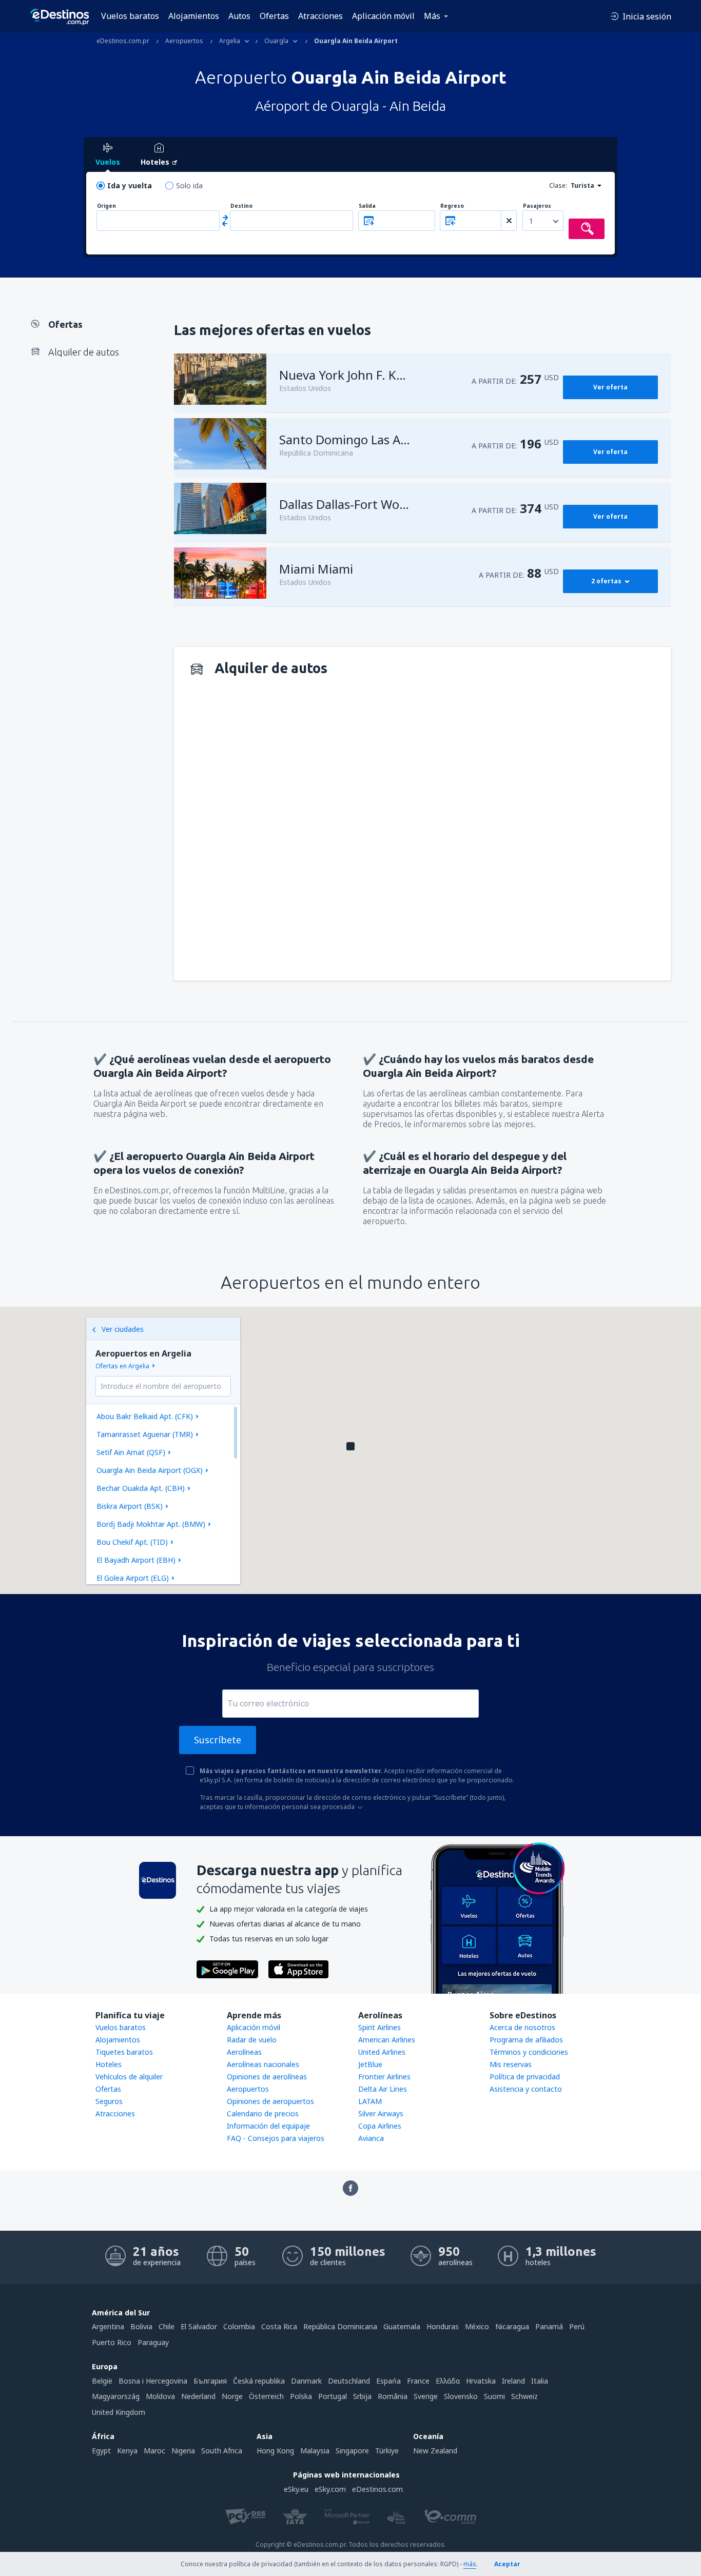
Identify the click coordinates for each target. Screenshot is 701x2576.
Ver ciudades (123, 1329)
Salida (367, 206)
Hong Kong (275, 2451)
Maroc (154, 2451)
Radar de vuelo (252, 2040)
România (393, 2396)
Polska (301, 2396)
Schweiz (524, 2396)
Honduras (443, 2326)
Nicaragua (512, 2326)
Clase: (558, 185)
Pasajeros (537, 206)
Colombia (239, 2326)
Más (432, 16)
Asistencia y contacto (526, 2089)
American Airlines (387, 2040)
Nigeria (183, 2451)
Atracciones (320, 16)
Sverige (426, 2396)
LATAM (370, 2101)
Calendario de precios (263, 2113)
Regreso (452, 206)
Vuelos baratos (130, 16)
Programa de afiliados (526, 2040)
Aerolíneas (244, 2052)
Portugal (333, 2396)
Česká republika (259, 2381)
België (102, 2381)
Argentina (108, 2326)
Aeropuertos (248, 2089)
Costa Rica (279, 2326)
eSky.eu (296, 2489)
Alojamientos (194, 16)
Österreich (266, 2396)
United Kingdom (119, 2412)
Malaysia (315, 2451)
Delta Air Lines (383, 2089)
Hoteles (109, 2064)
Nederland (198, 2396)
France (418, 2381)
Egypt (101, 2451)
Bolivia (141, 2326)
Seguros (109, 2101)
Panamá (549, 2326)
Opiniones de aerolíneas (267, 2077)
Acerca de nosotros (522, 2027)
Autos (239, 16)
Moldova (160, 2396)
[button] (350, 1446)
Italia (540, 2381)
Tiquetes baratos (124, 2052)
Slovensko (461, 2396)
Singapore (352, 2451)
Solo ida (189, 185)
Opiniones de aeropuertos (270, 2101)
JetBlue (370, 2064)
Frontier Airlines (384, 2077)
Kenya (127, 2451)
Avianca (371, 2138)
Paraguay (153, 2342)
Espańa (388, 2381)
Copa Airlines (380, 2126)
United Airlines (382, 2052)
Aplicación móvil (383, 16)
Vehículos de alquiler (129, 2077)
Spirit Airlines (379, 2027)
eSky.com (330, 2489)
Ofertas (274, 16)
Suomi (494, 2396)
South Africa (222, 2451)
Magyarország (116, 2396)
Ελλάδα (448, 2381)
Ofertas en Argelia (122, 1366)
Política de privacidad (525, 2077)
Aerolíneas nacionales (263, 2064)
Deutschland (349, 2381)
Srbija (362, 2396)
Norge (232, 2396)
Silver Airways (381, 2113)
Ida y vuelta (130, 185)
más (470, 2564)
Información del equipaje (268, 2126)
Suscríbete (218, 1740)
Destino (241, 206)
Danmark (306, 2381)
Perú (577, 2326)
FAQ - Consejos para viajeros (276, 2138)
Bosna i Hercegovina (153, 2381)
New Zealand (435, 2451)
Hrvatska (481, 2381)
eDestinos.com (377, 2489)
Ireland (513, 2381)
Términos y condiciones (529, 2052)
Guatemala (402, 2326)
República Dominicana (340, 2326)
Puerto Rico (112, 2342)
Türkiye (387, 2451)
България (210, 2381)
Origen (106, 206)
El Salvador (199, 2326)
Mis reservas (511, 2064)
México (477, 2326)
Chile (167, 2326)
